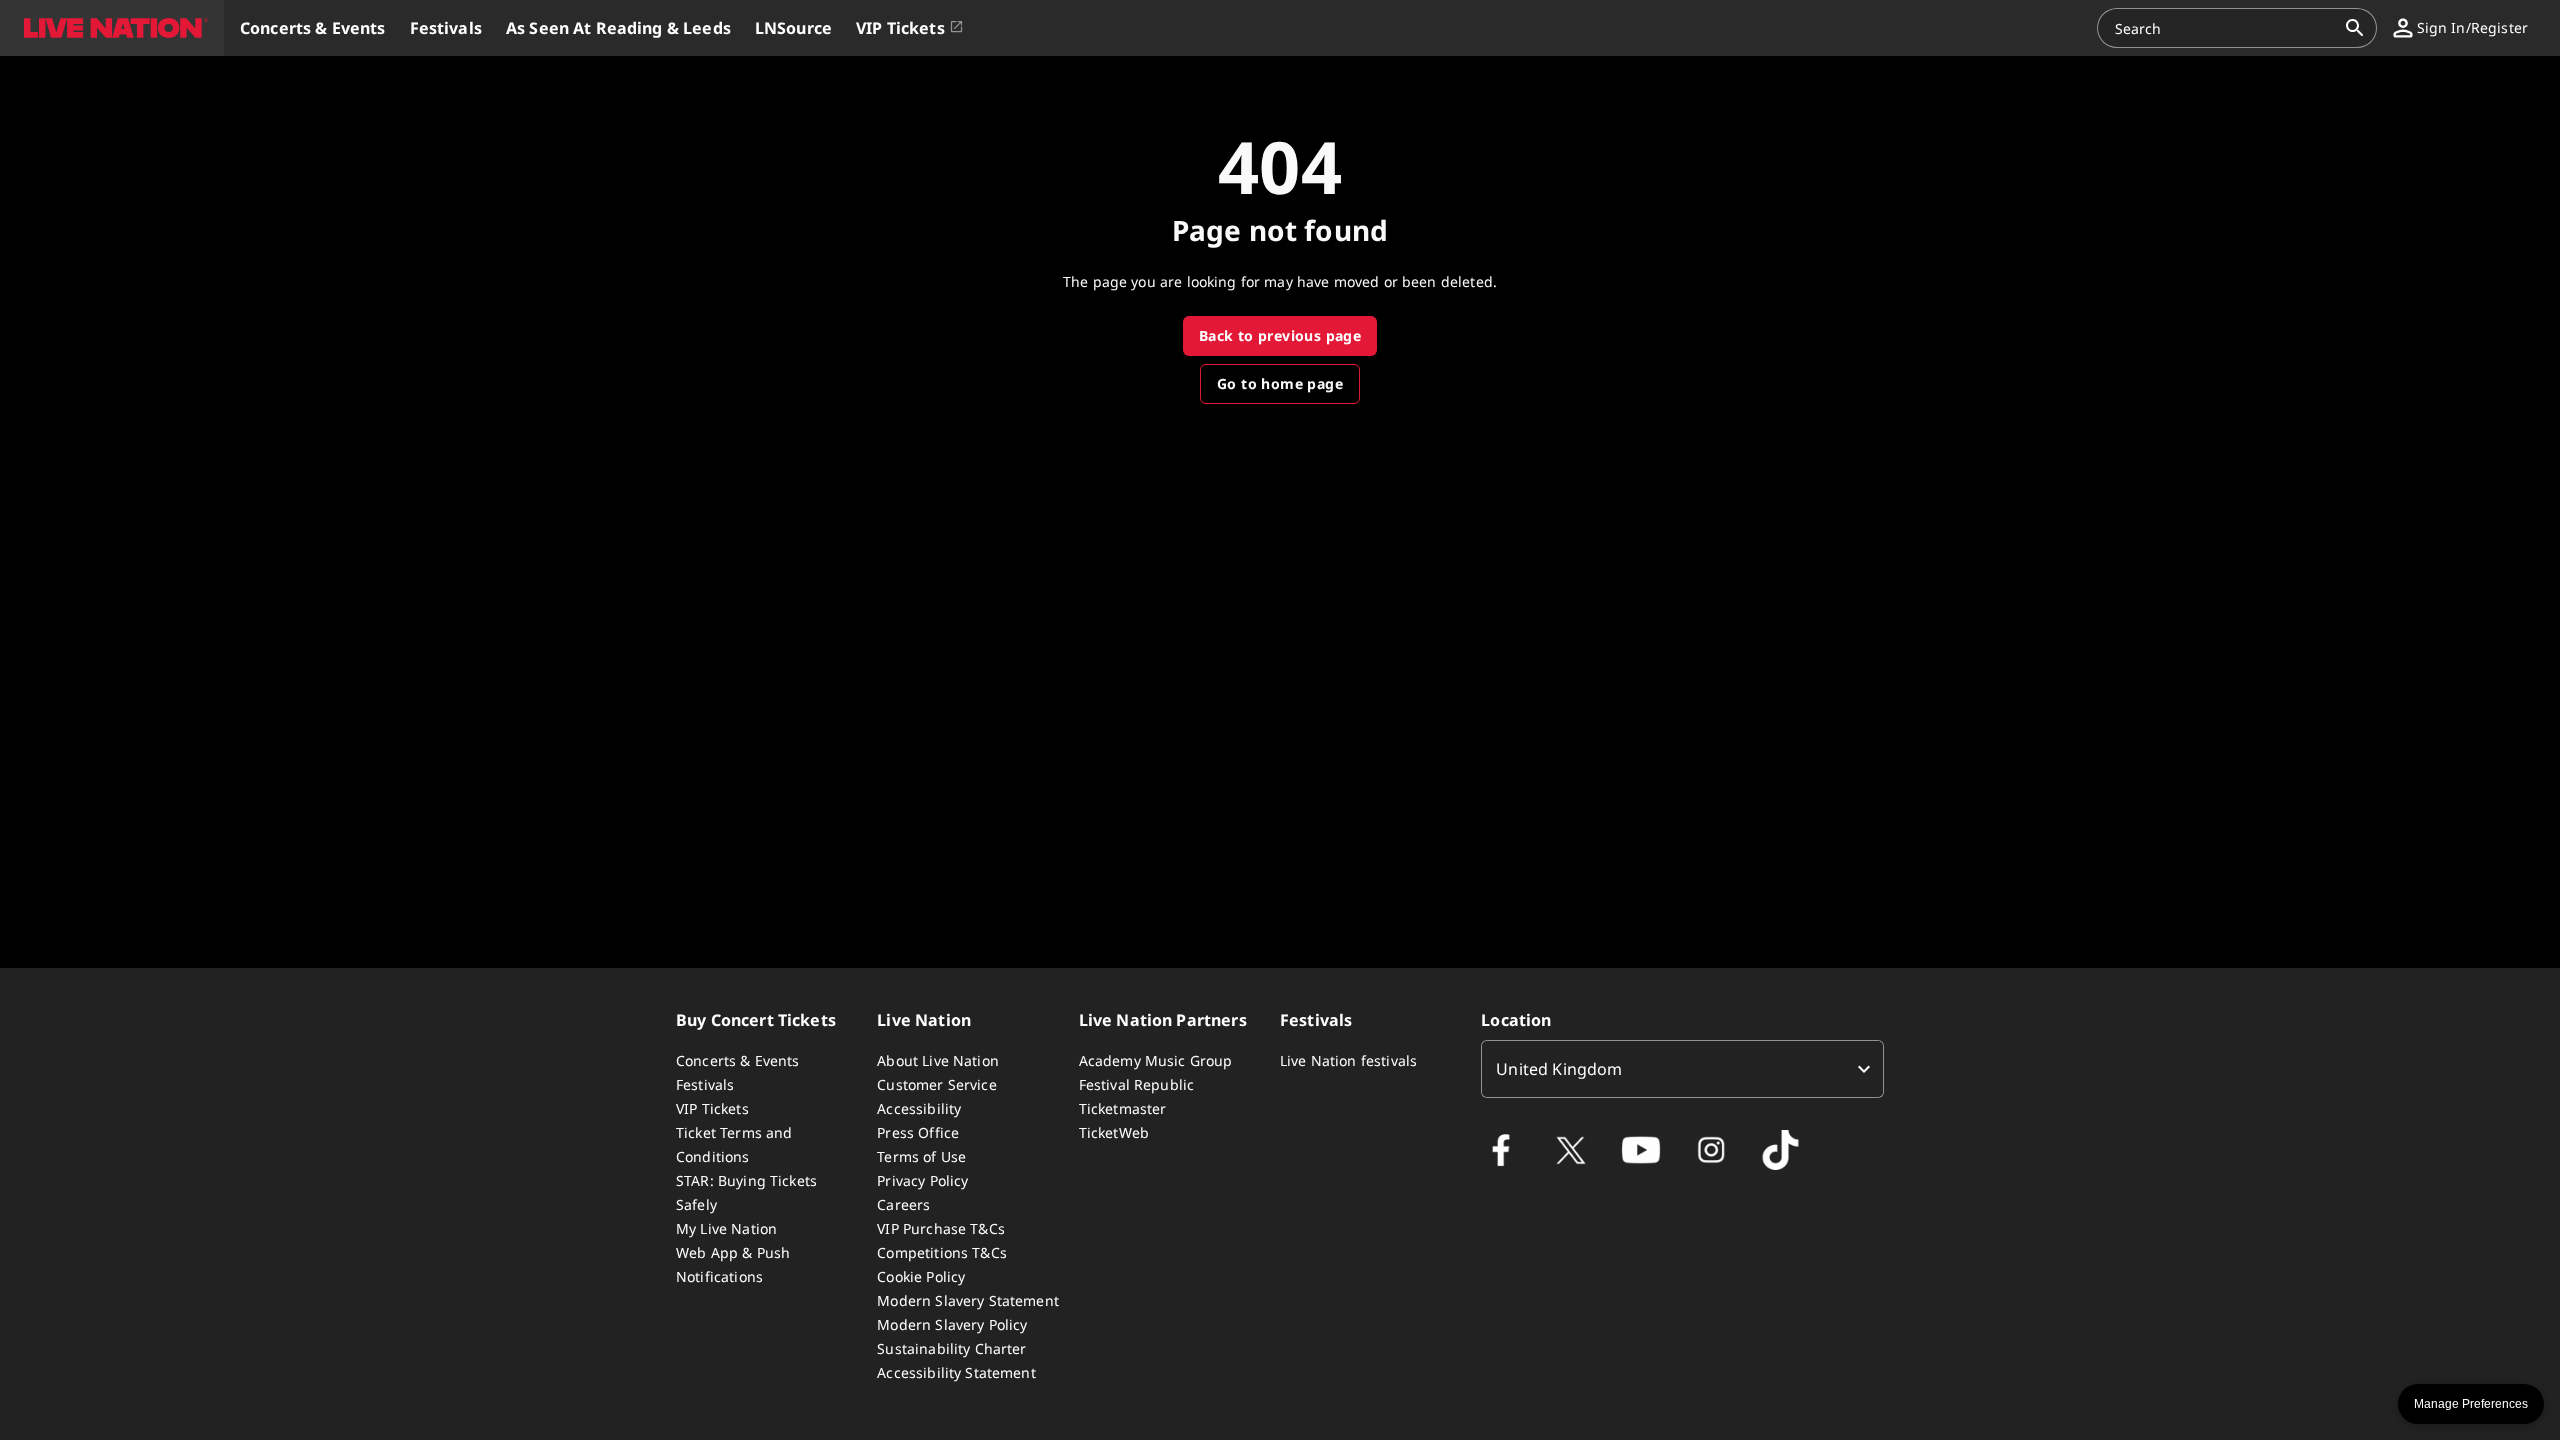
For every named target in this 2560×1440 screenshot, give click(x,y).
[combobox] (2225, 28)
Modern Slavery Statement (968, 1300)
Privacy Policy (922, 1180)
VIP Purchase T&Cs (941, 1228)
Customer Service (936, 1084)
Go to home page (1280, 383)
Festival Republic (1137, 1084)
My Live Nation (726, 1228)
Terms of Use (921, 1156)
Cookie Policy (921, 1276)
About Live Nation (938, 1060)
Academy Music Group (1156, 1060)
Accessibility (919, 1108)
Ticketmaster (1123, 1108)
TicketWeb (1114, 1132)
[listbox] (1682, 1069)
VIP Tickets (712, 1108)
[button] (112, 28)
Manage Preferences (2471, 1404)
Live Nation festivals (1348, 1060)
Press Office (918, 1132)
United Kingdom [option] (1559, 1069)
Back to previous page (1280, 335)
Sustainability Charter (951, 1348)
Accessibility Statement (956, 1372)
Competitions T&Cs (942, 1252)
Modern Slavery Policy (952, 1324)
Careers (903, 1204)
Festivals (705, 1084)
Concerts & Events (738, 1060)
